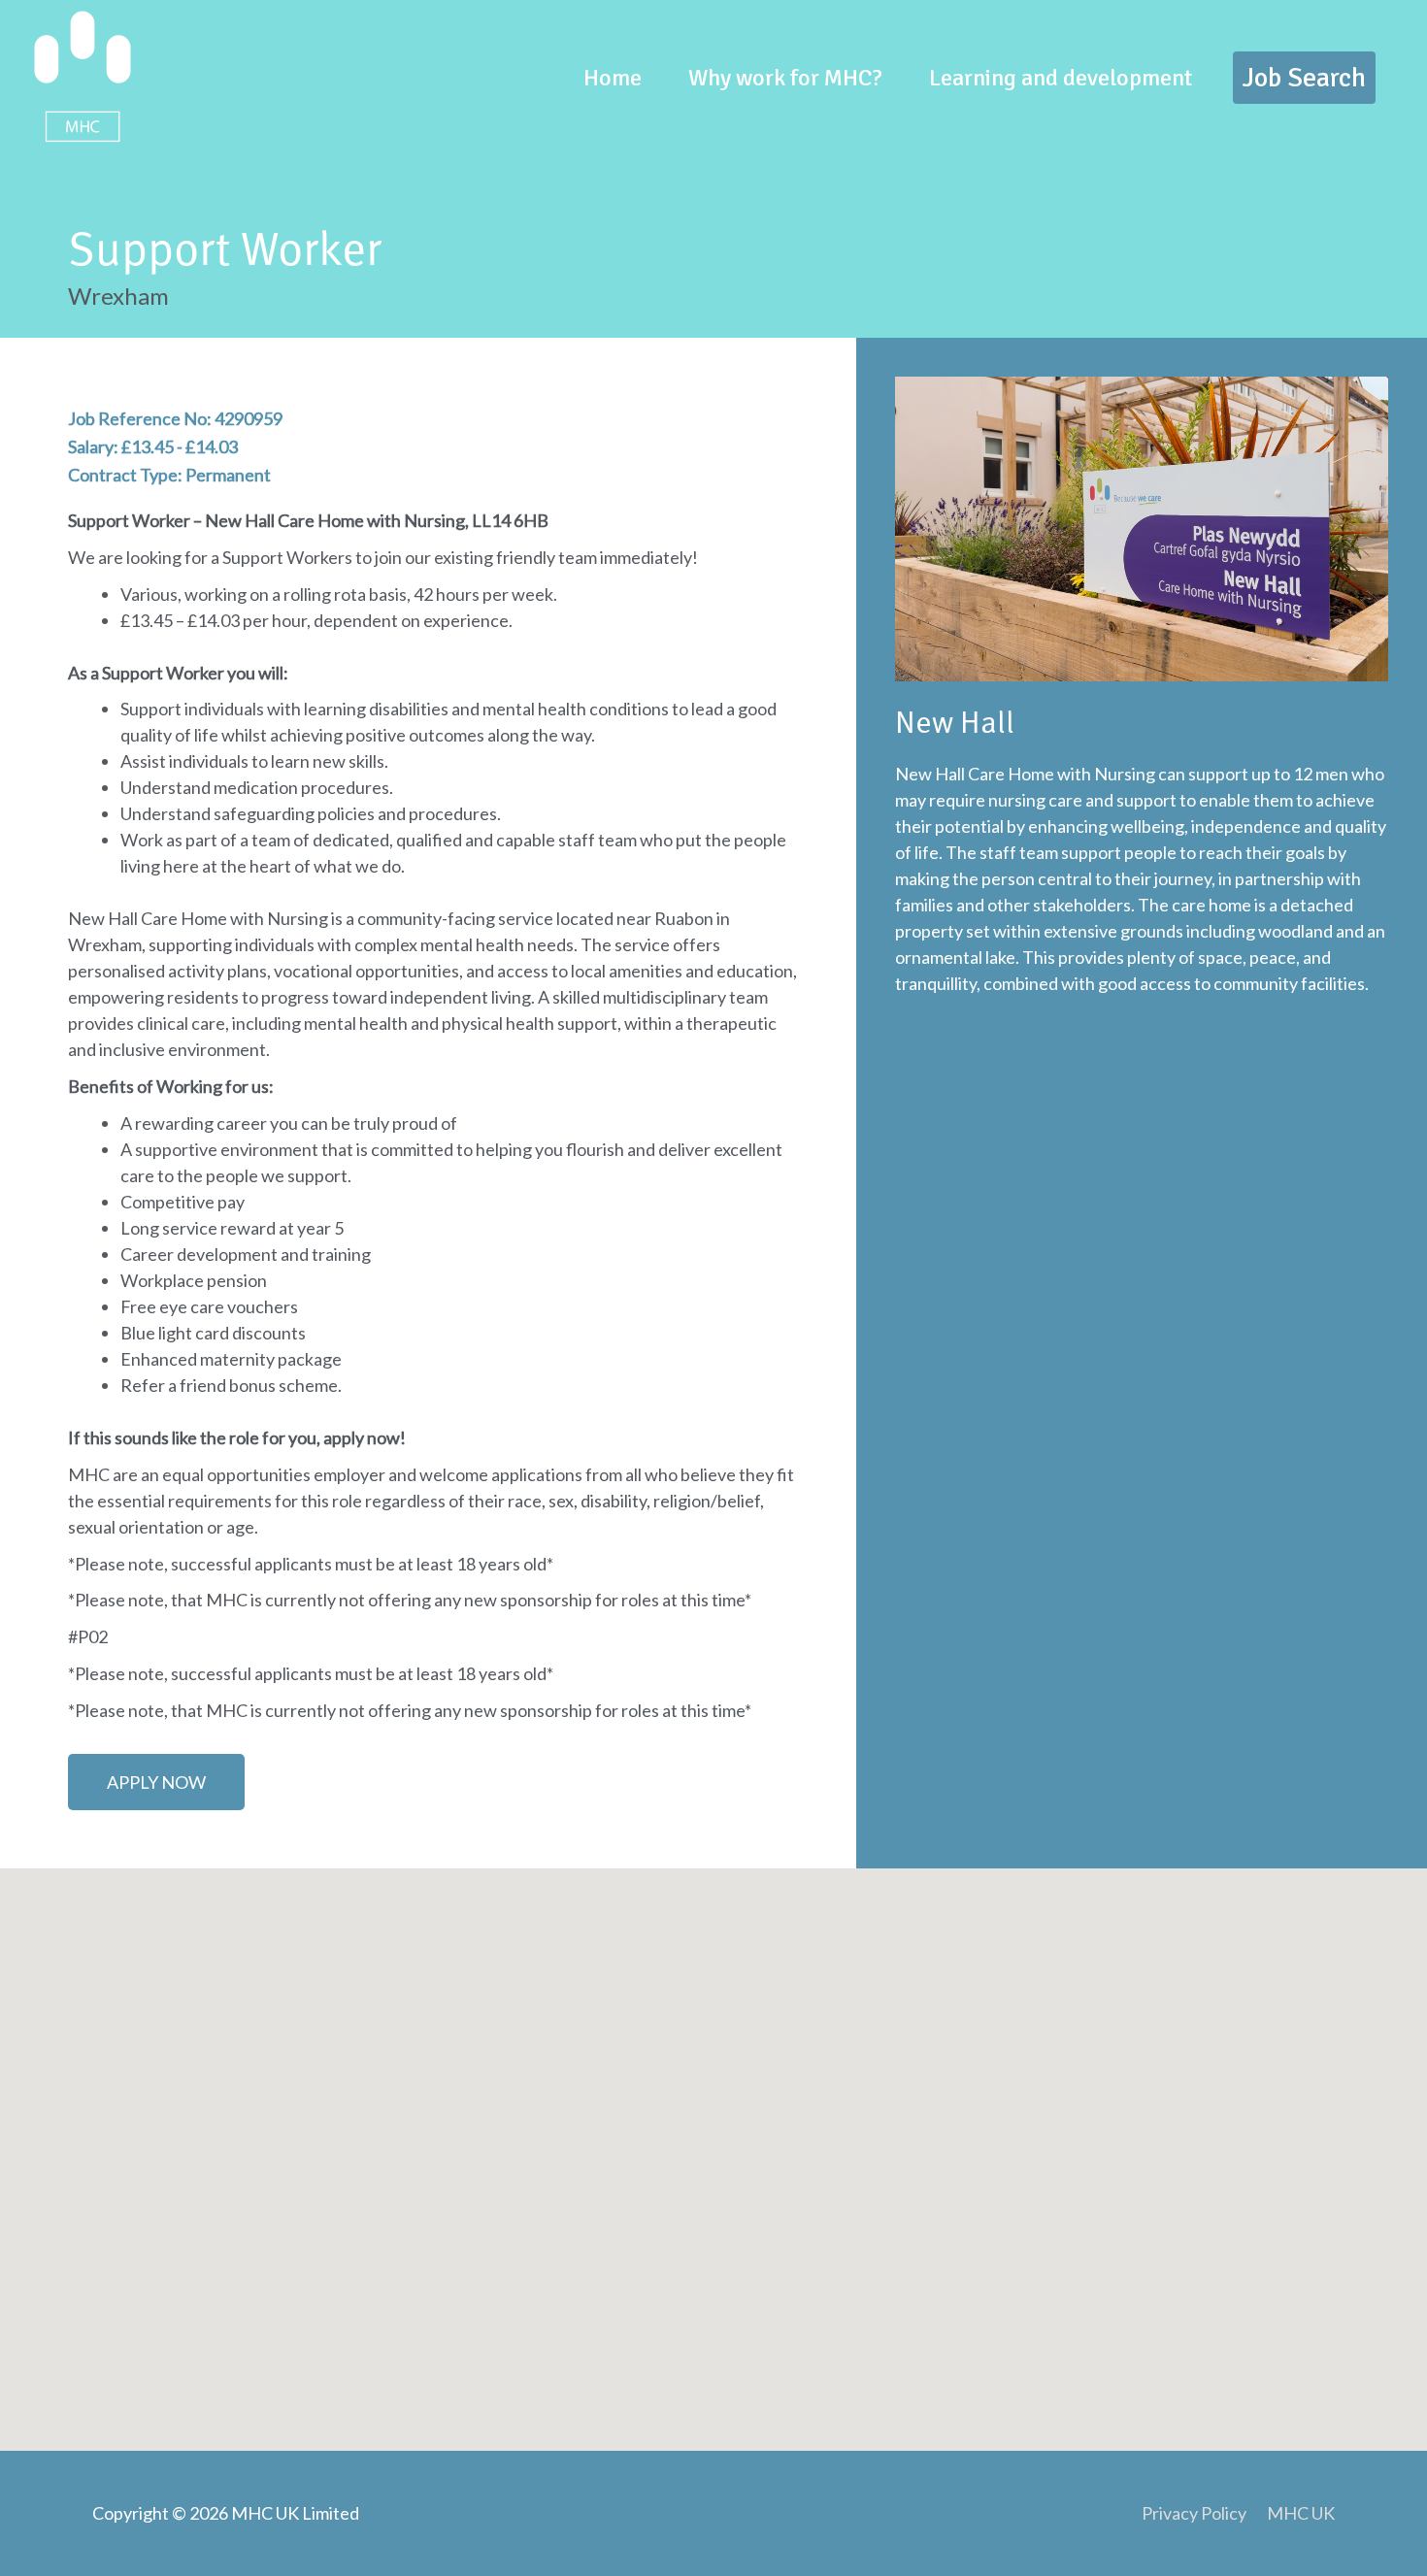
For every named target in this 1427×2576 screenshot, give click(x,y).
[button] (1304, 78)
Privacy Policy (1194, 2513)
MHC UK (1301, 2513)
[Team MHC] (83, 75)
